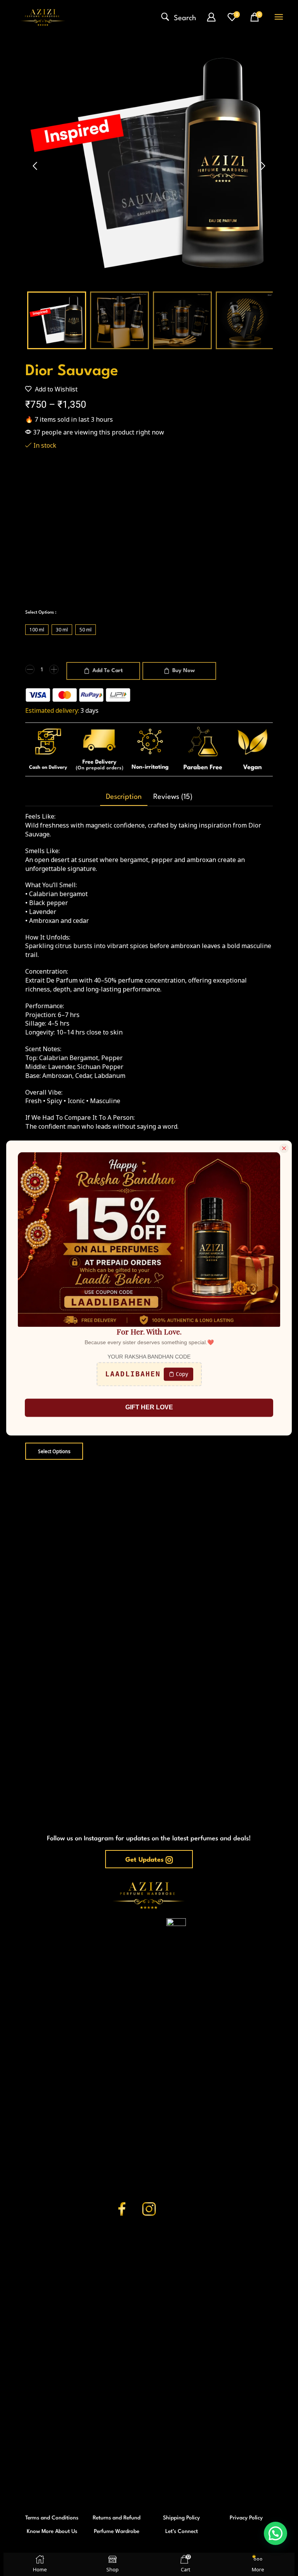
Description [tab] (124, 797)
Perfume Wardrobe (117, 2531)
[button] (179, 17)
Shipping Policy (181, 2518)
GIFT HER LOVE (149, 1408)
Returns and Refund (117, 2518)
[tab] (124, 797)
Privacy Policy (246, 2518)
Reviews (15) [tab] (173, 797)
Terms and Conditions (52, 2518)
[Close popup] (284, 1148)
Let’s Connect (182, 2531)
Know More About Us (52, 2531)
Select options (44, 1451)
